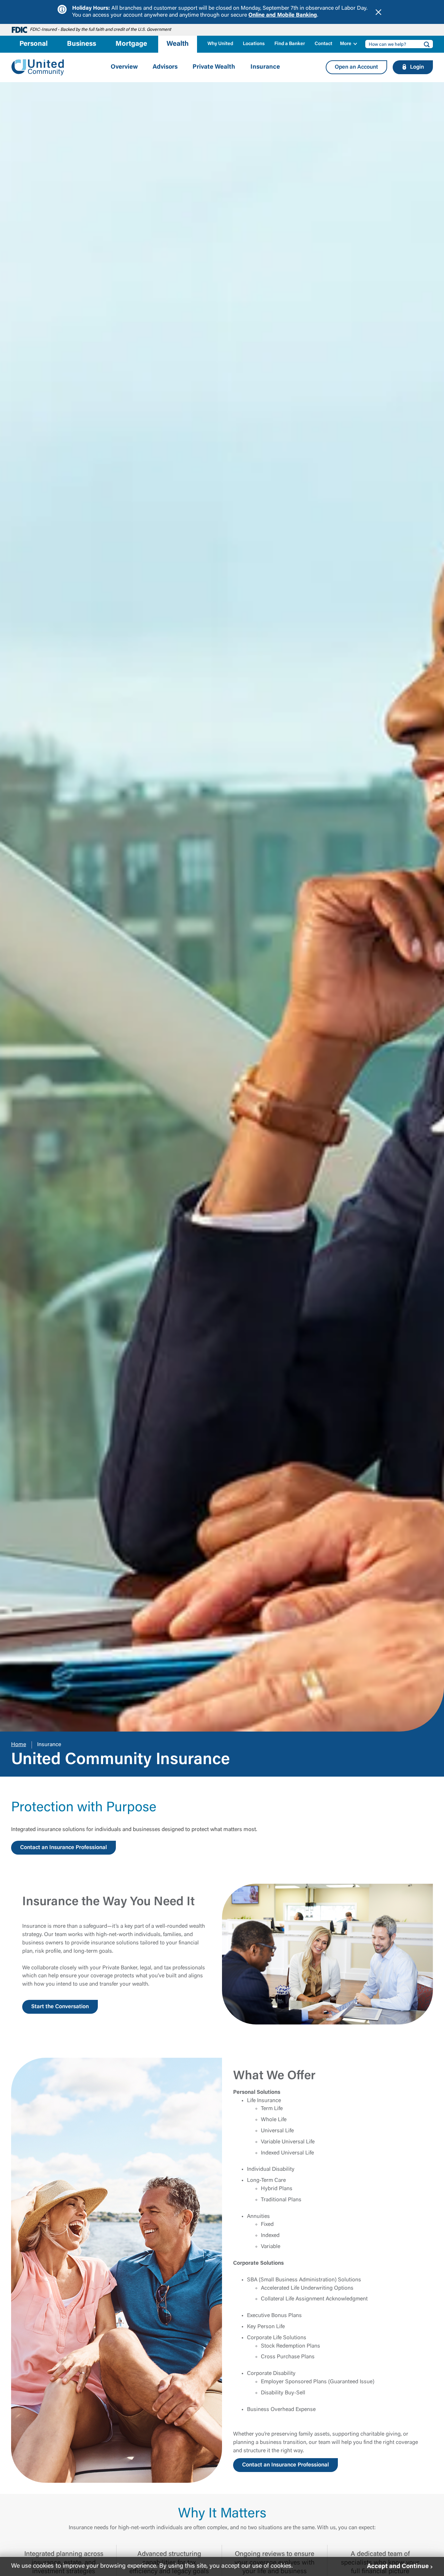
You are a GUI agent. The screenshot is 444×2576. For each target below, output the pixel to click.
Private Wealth (214, 67)
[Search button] (425, 44)
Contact (323, 44)
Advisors (165, 67)
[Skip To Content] (10, 3)
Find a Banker (290, 44)
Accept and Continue (398, 2566)
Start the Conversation (60, 2007)
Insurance (265, 67)
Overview (124, 67)
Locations (254, 44)
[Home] (38, 67)
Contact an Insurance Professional (63, 1848)
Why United (220, 44)
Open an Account (356, 67)
